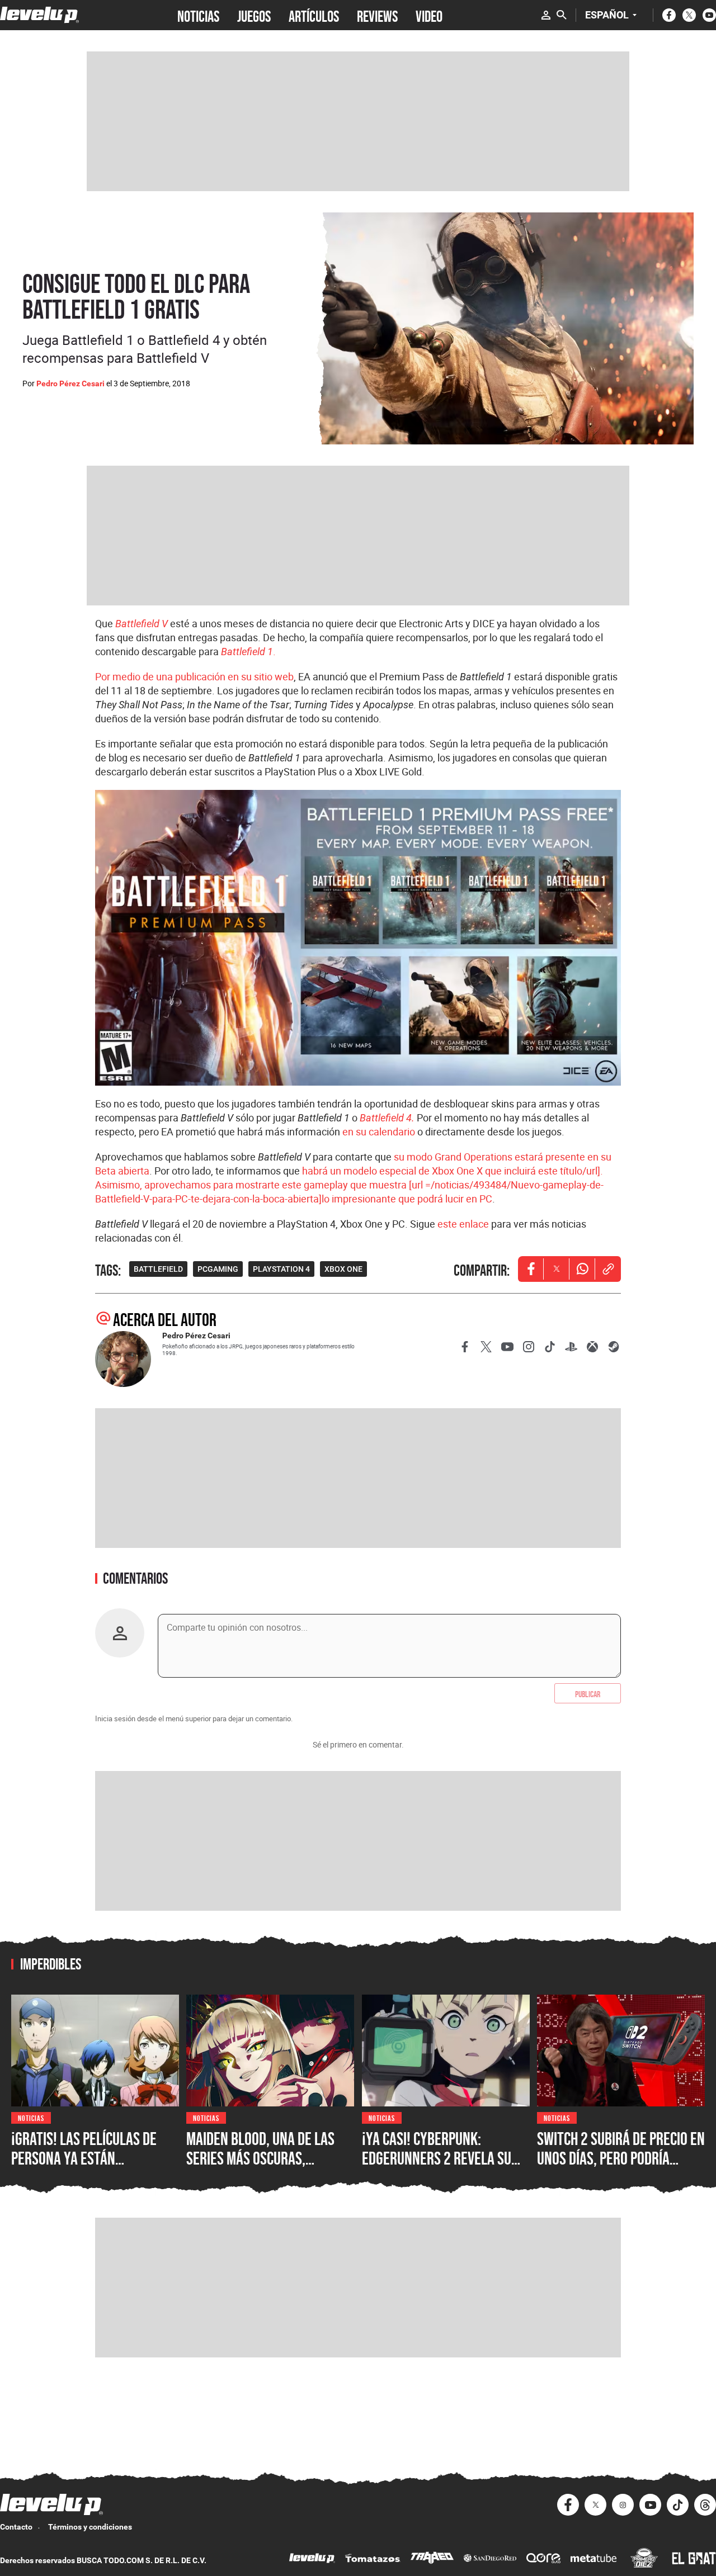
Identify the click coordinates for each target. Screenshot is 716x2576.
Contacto (16, 2527)
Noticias (31, 2117)
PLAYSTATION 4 (281, 1269)
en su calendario (379, 1131)
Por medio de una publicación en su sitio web (194, 676)
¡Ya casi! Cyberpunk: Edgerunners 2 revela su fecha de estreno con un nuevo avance (437, 2168)
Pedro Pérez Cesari (70, 383)
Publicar (588, 1693)
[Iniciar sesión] (546, 15)
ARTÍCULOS (314, 15)
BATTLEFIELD (158, 1269)
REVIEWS (377, 15)
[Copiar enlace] (608, 1269)
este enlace (463, 1224)
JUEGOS (254, 15)
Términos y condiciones (90, 2527)
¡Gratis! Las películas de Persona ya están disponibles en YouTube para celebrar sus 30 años (91, 2168)
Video (429, 15)
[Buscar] (562, 15)
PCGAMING (218, 1269)
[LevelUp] (312, 2560)
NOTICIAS (198, 15)
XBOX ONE (343, 1269)
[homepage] (39, 15)
